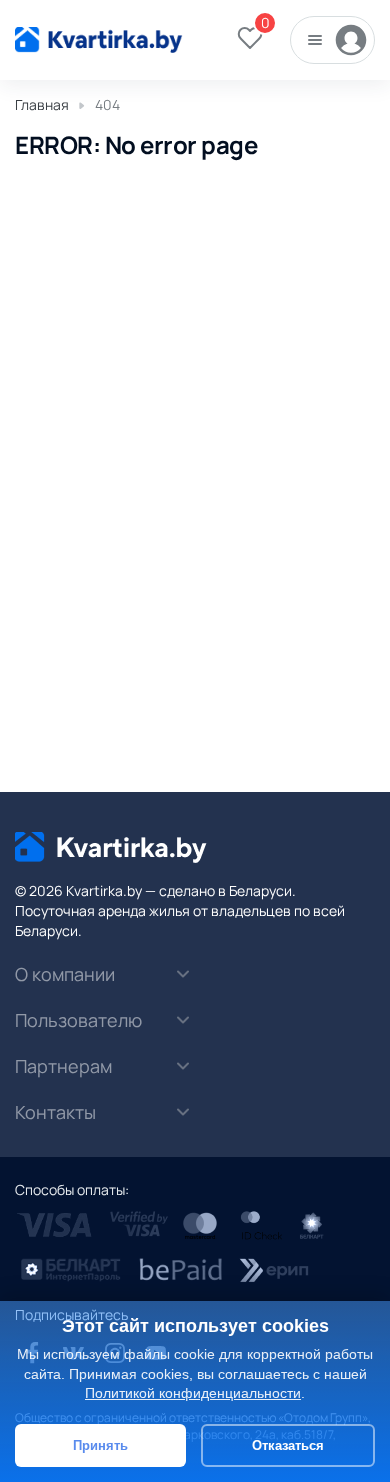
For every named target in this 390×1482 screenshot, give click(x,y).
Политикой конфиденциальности (193, 1393)
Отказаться (288, 1445)
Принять (100, 1445)
